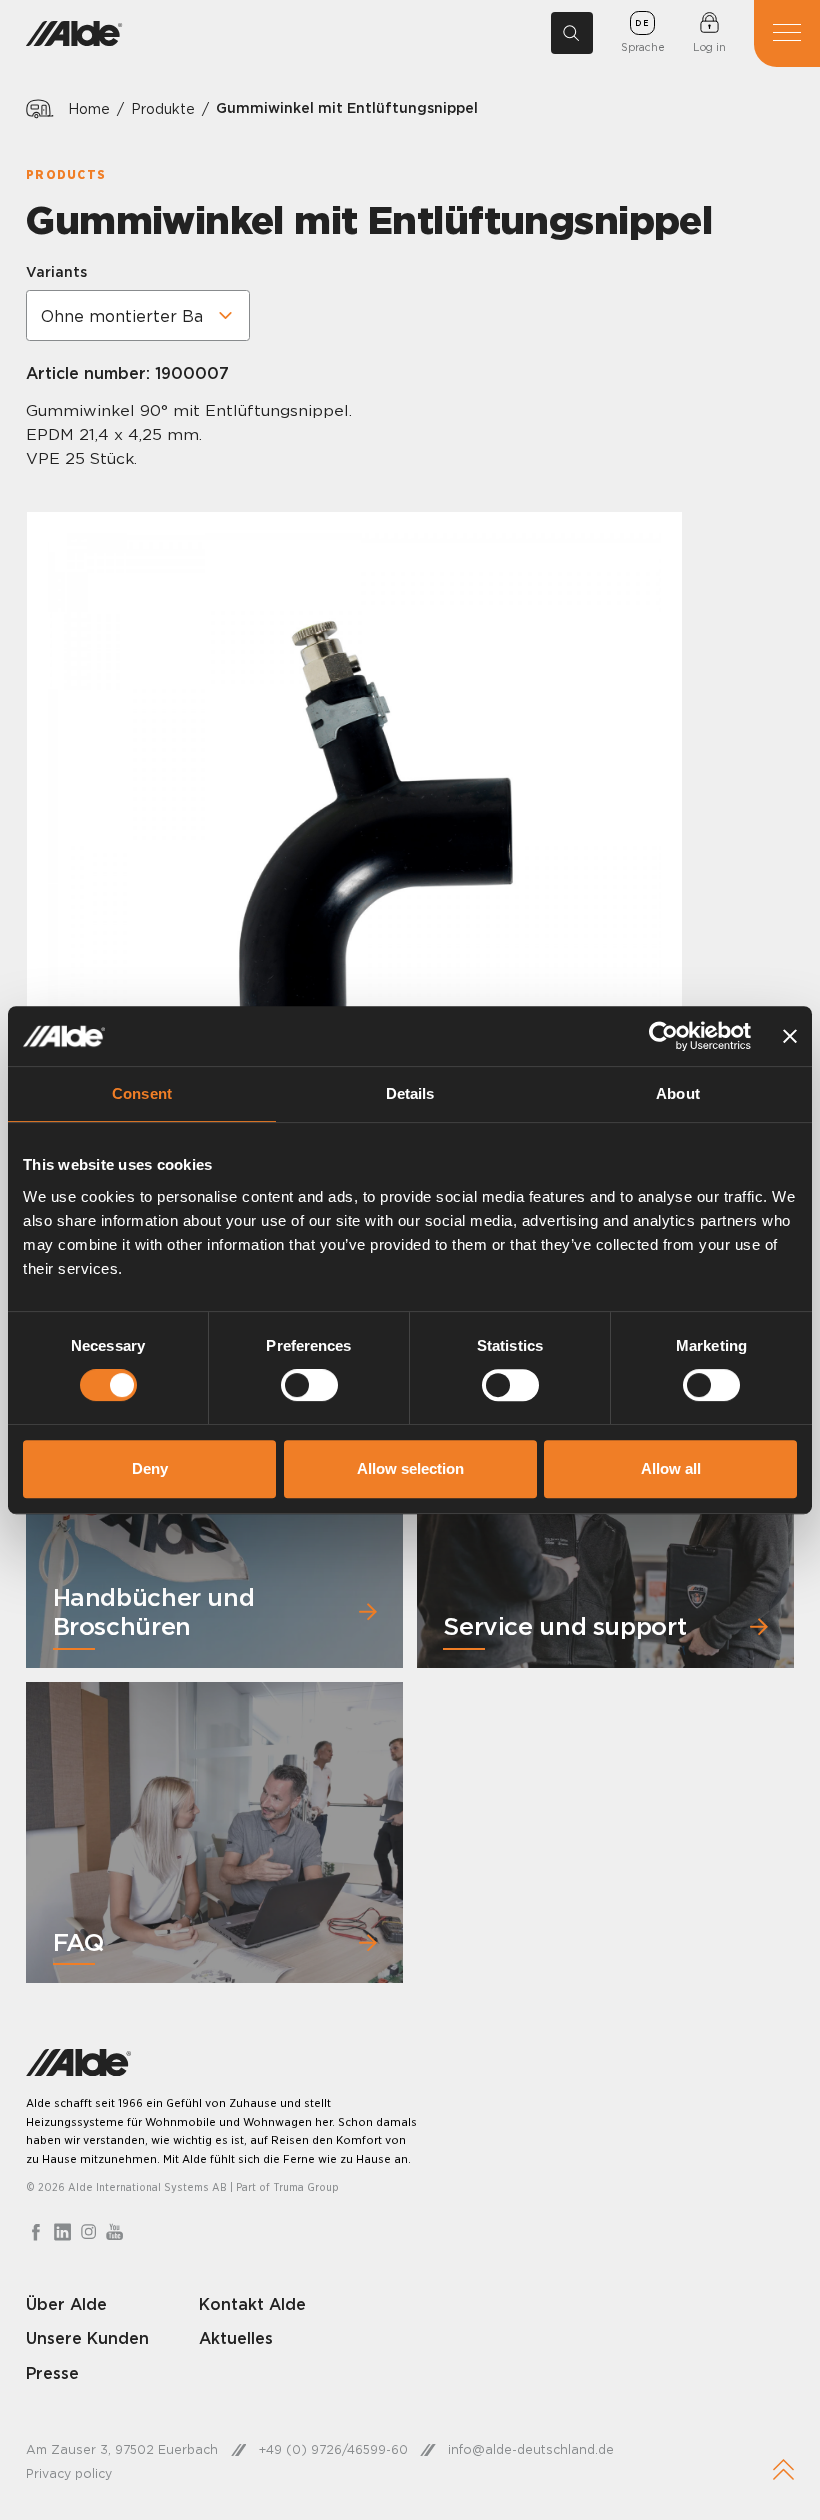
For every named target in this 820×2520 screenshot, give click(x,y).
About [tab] (678, 1093)
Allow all (671, 1468)
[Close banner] (790, 1036)
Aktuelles (236, 2338)
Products (66, 174)
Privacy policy (69, 2473)
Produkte (163, 108)
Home (89, 108)
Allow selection (410, 1468)
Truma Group (306, 2187)
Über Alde (66, 2304)
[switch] (309, 1385)
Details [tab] (410, 1093)
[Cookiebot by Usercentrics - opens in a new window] (663, 1036)
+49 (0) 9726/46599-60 (333, 2449)
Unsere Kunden (87, 2338)
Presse (52, 2373)
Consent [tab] (142, 1093)
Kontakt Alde (252, 2304)
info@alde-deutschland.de (531, 2449)
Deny (150, 1468)
